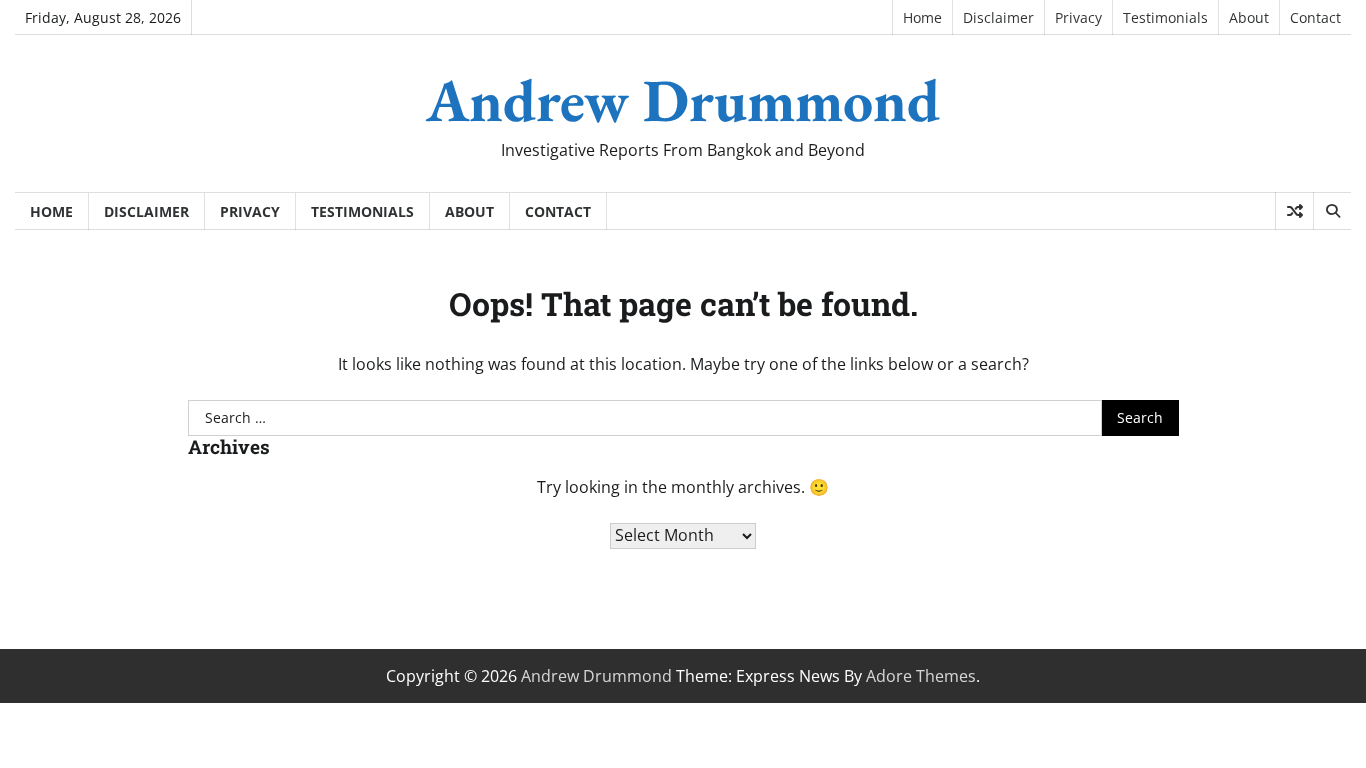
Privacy (1078, 17)
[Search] (1332, 211)
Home (922, 17)
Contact (1315, 17)
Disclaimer (998, 17)
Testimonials (1165, 17)
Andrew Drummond (683, 100)
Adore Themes (921, 676)
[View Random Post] (1294, 211)
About (1249, 17)
